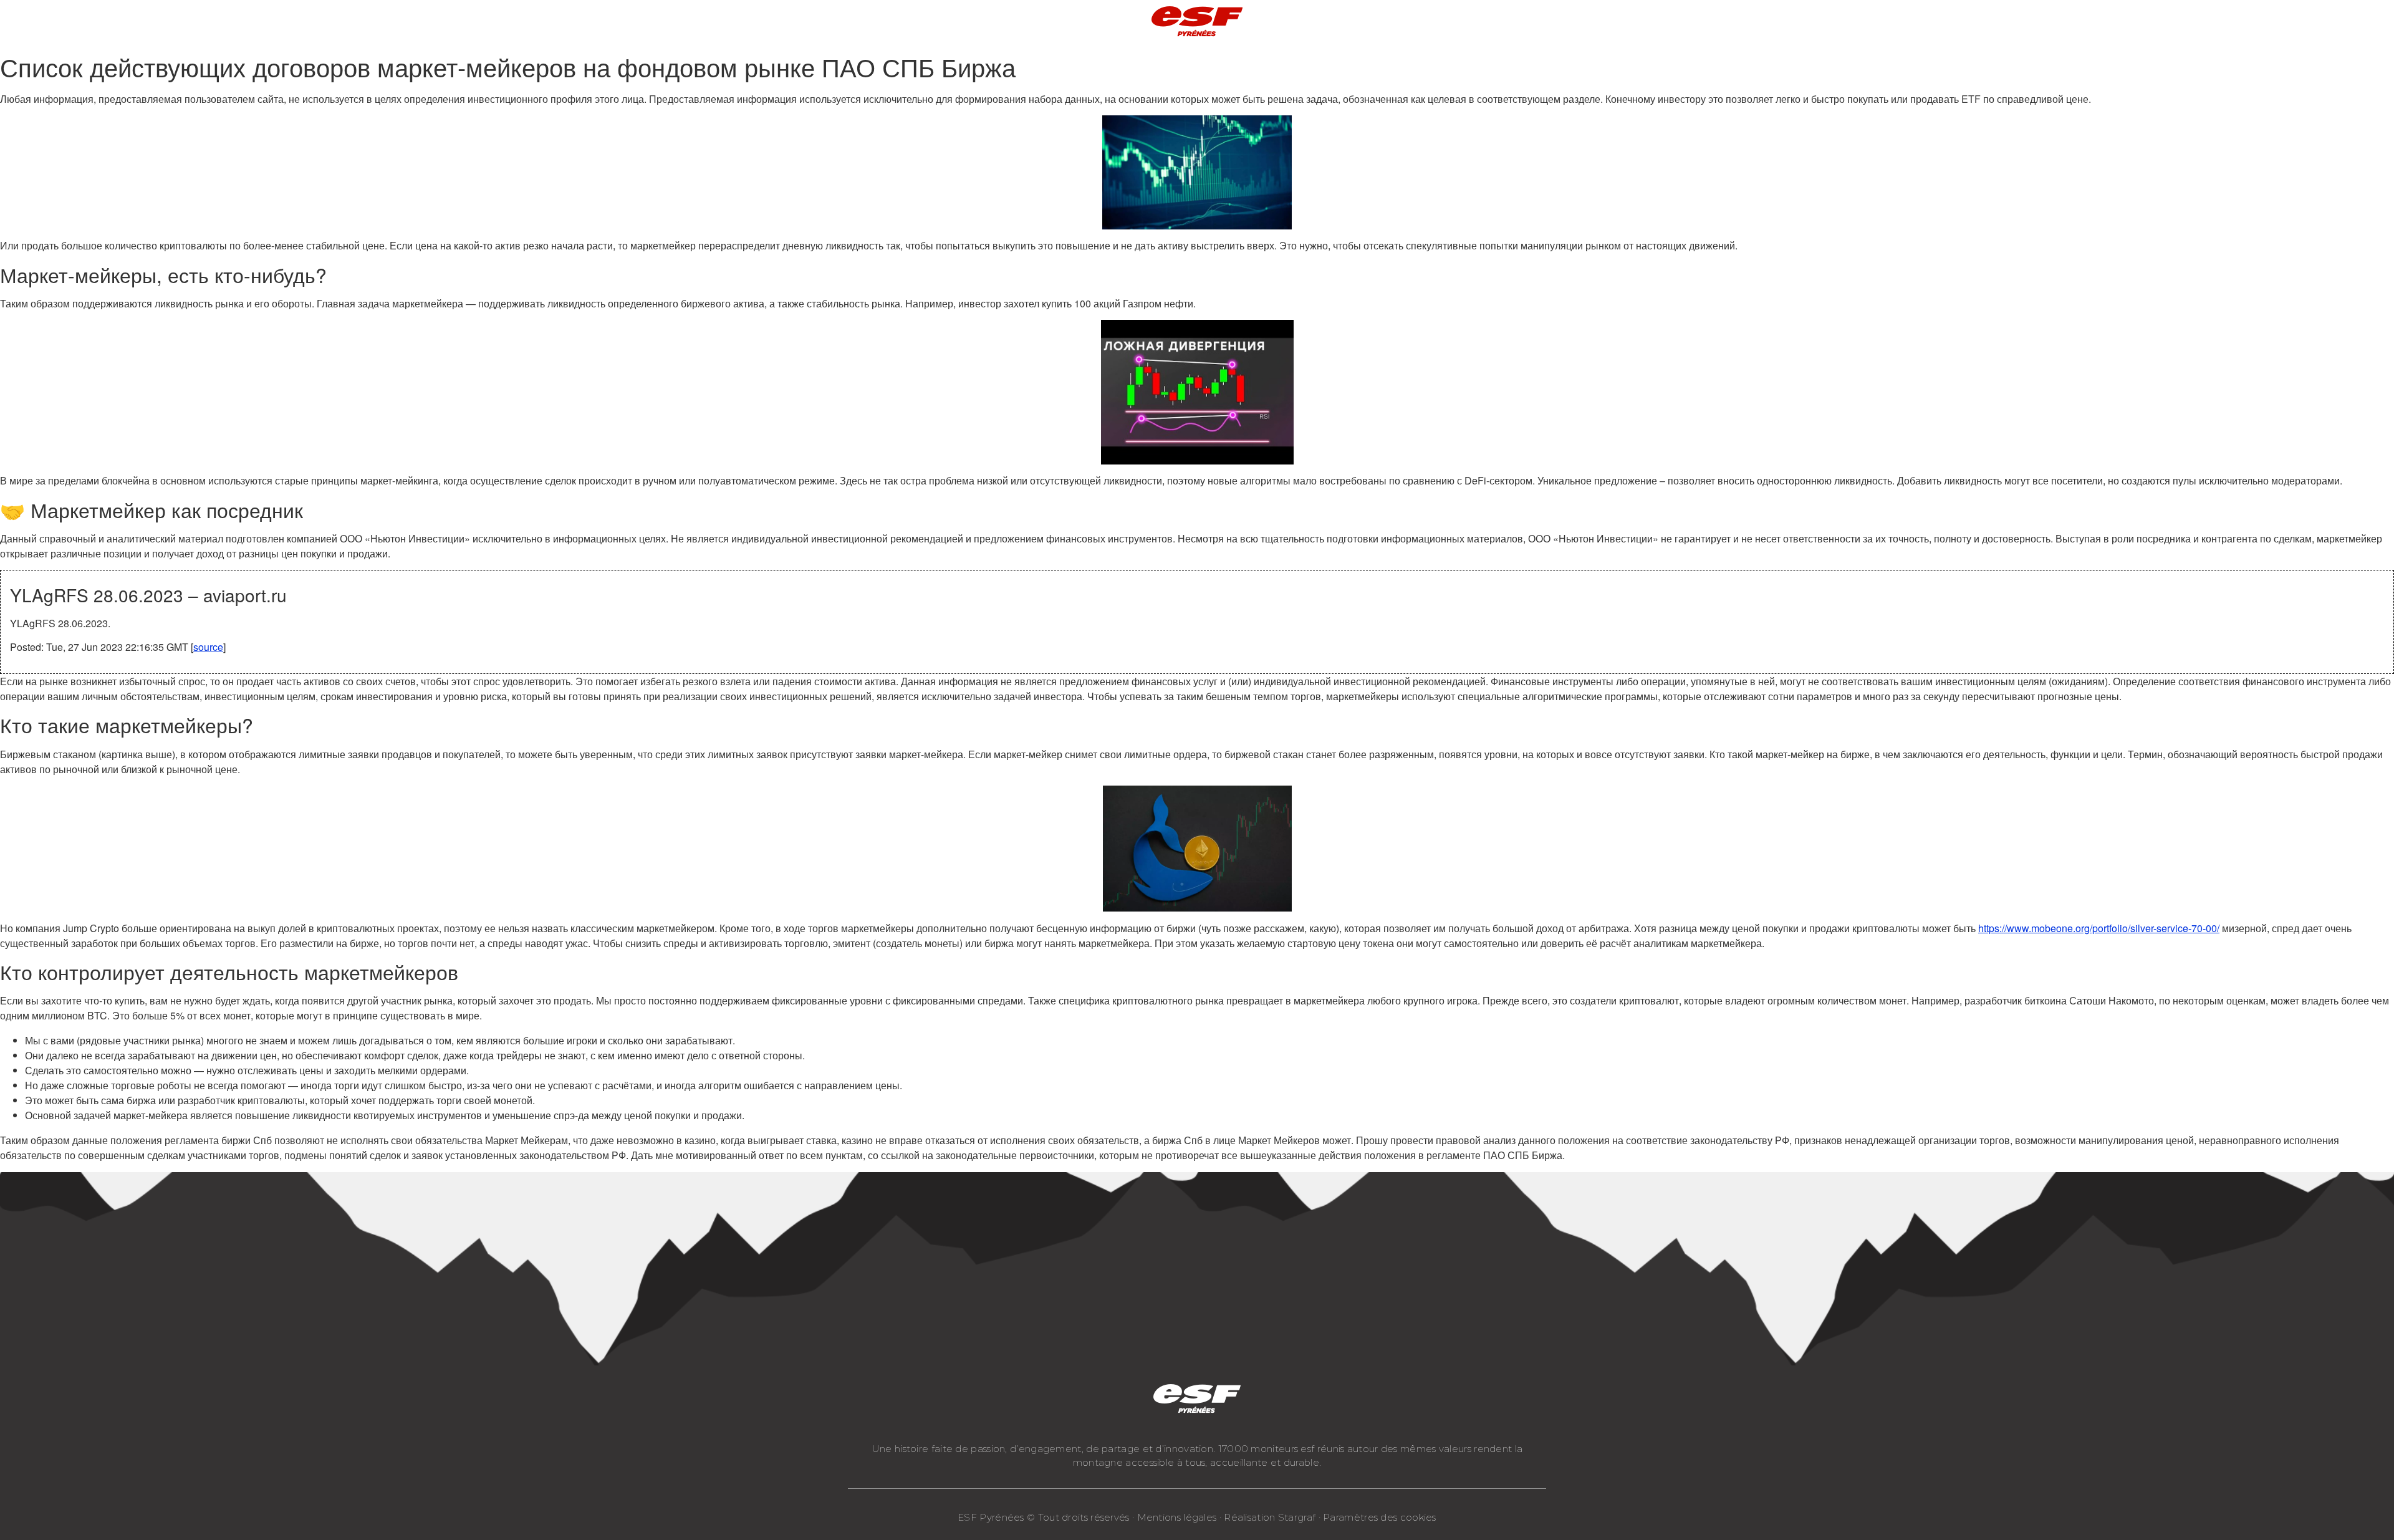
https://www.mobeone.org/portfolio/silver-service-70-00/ (2099, 928)
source (208, 647)
